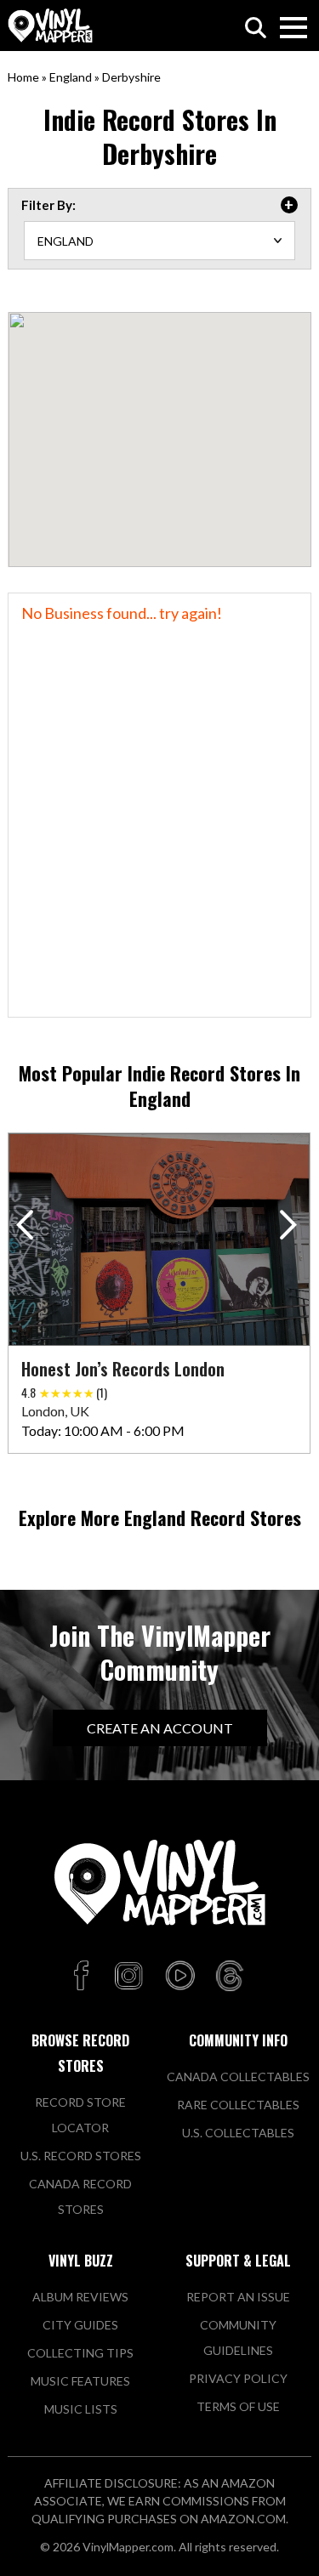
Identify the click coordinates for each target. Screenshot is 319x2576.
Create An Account (160, 1728)
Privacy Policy (238, 2378)
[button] (291, 1228)
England (71, 77)
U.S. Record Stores (81, 2156)
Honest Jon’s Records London (123, 1369)
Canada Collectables (238, 2077)
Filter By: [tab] (48, 205)
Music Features (80, 2381)
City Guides (80, 2325)
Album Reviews (80, 2297)
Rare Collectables (238, 2105)
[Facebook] (84, 1977)
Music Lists (81, 2409)
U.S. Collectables (238, 2133)
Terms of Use (238, 2406)
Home (23, 77)
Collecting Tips (80, 2353)
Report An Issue (238, 2297)
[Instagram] (128, 1977)
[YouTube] (179, 1977)
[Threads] (230, 1977)
